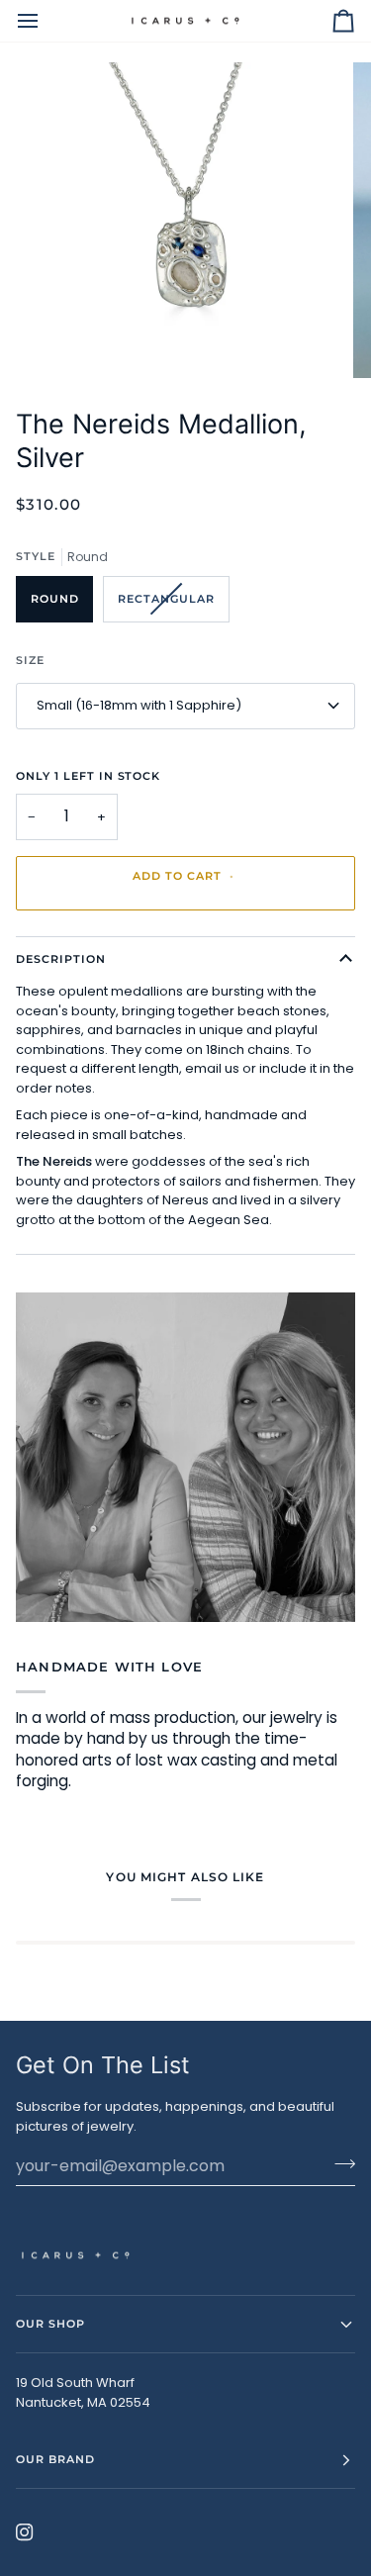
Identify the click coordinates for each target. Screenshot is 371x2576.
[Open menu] (46, 21)
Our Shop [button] (50, 2324)
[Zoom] (65, 341)
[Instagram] (25, 2532)
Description (61, 959)
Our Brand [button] (55, 2459)
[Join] (339, 2163)
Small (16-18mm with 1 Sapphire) (139, 705)
